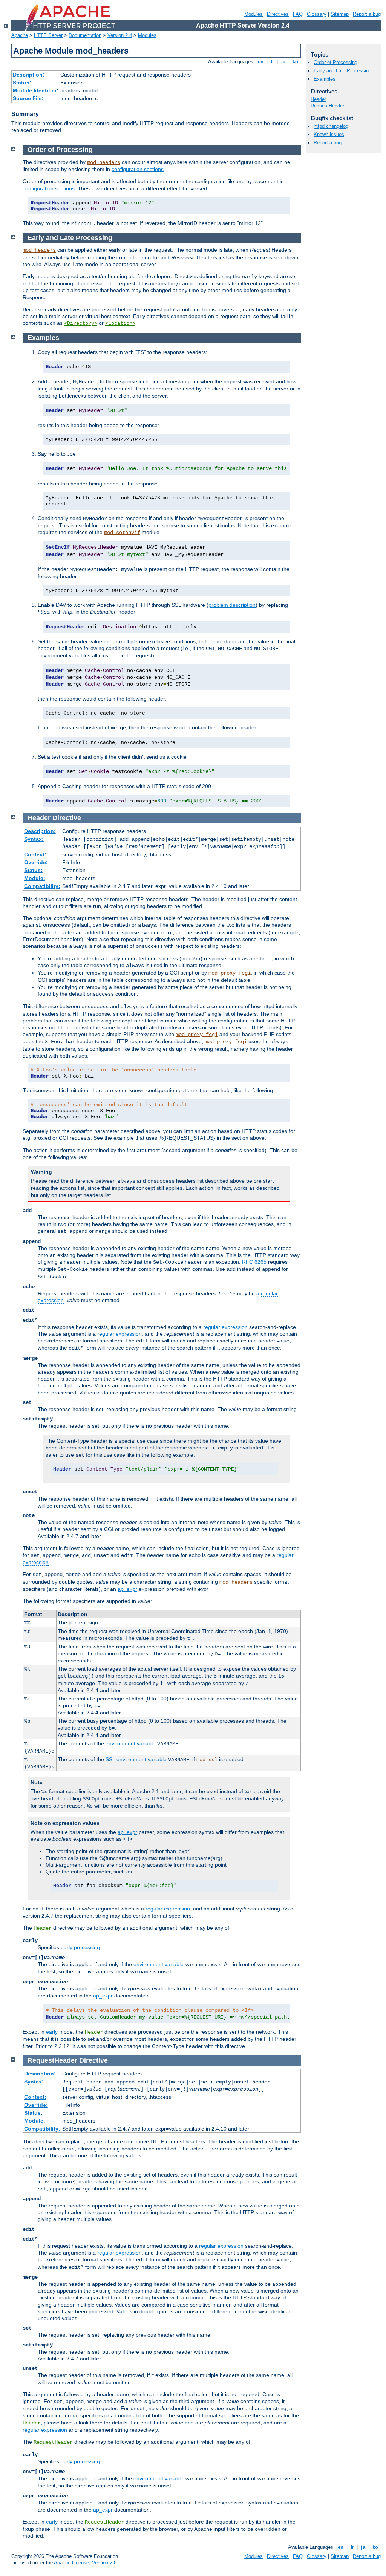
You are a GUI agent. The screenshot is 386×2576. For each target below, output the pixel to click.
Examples (325, 79)
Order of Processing (335, 62)
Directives (278, 14)
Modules (254, 14)
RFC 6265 (254, 1262)
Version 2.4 (120, 35)
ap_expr (127, 1589)
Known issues (329, 134)
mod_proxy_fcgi (230, 973)
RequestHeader (327, 106)
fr (272, 62)
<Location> (120, 323)
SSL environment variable (136, 1759)
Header (32, 2423)
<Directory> (81, 323)
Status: (22, 83)
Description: (29, 75)
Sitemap (340, 14)
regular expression (225, 1327)
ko (295, 62)
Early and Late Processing (342, 71)
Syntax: (34, 839)
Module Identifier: (36, 90)
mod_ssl (207, 1760)
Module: (35, 878)
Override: (36, 862)
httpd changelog (331, 126)
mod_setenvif (122, 533)
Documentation (85, 35)
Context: (35, 854)
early (52, 2032)
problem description (232, 605)
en (261, 62)
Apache (20, 35)
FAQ (298, 14)
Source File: (28, 98)
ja (283, 62)
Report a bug (367, 14)
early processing (80, 1947)
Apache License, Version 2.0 (85, 2563)
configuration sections (138, 169)
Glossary (317, 14)
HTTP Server (48, 35)
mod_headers (104, 162)
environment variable (131, 1743)
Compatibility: (42, 886)
